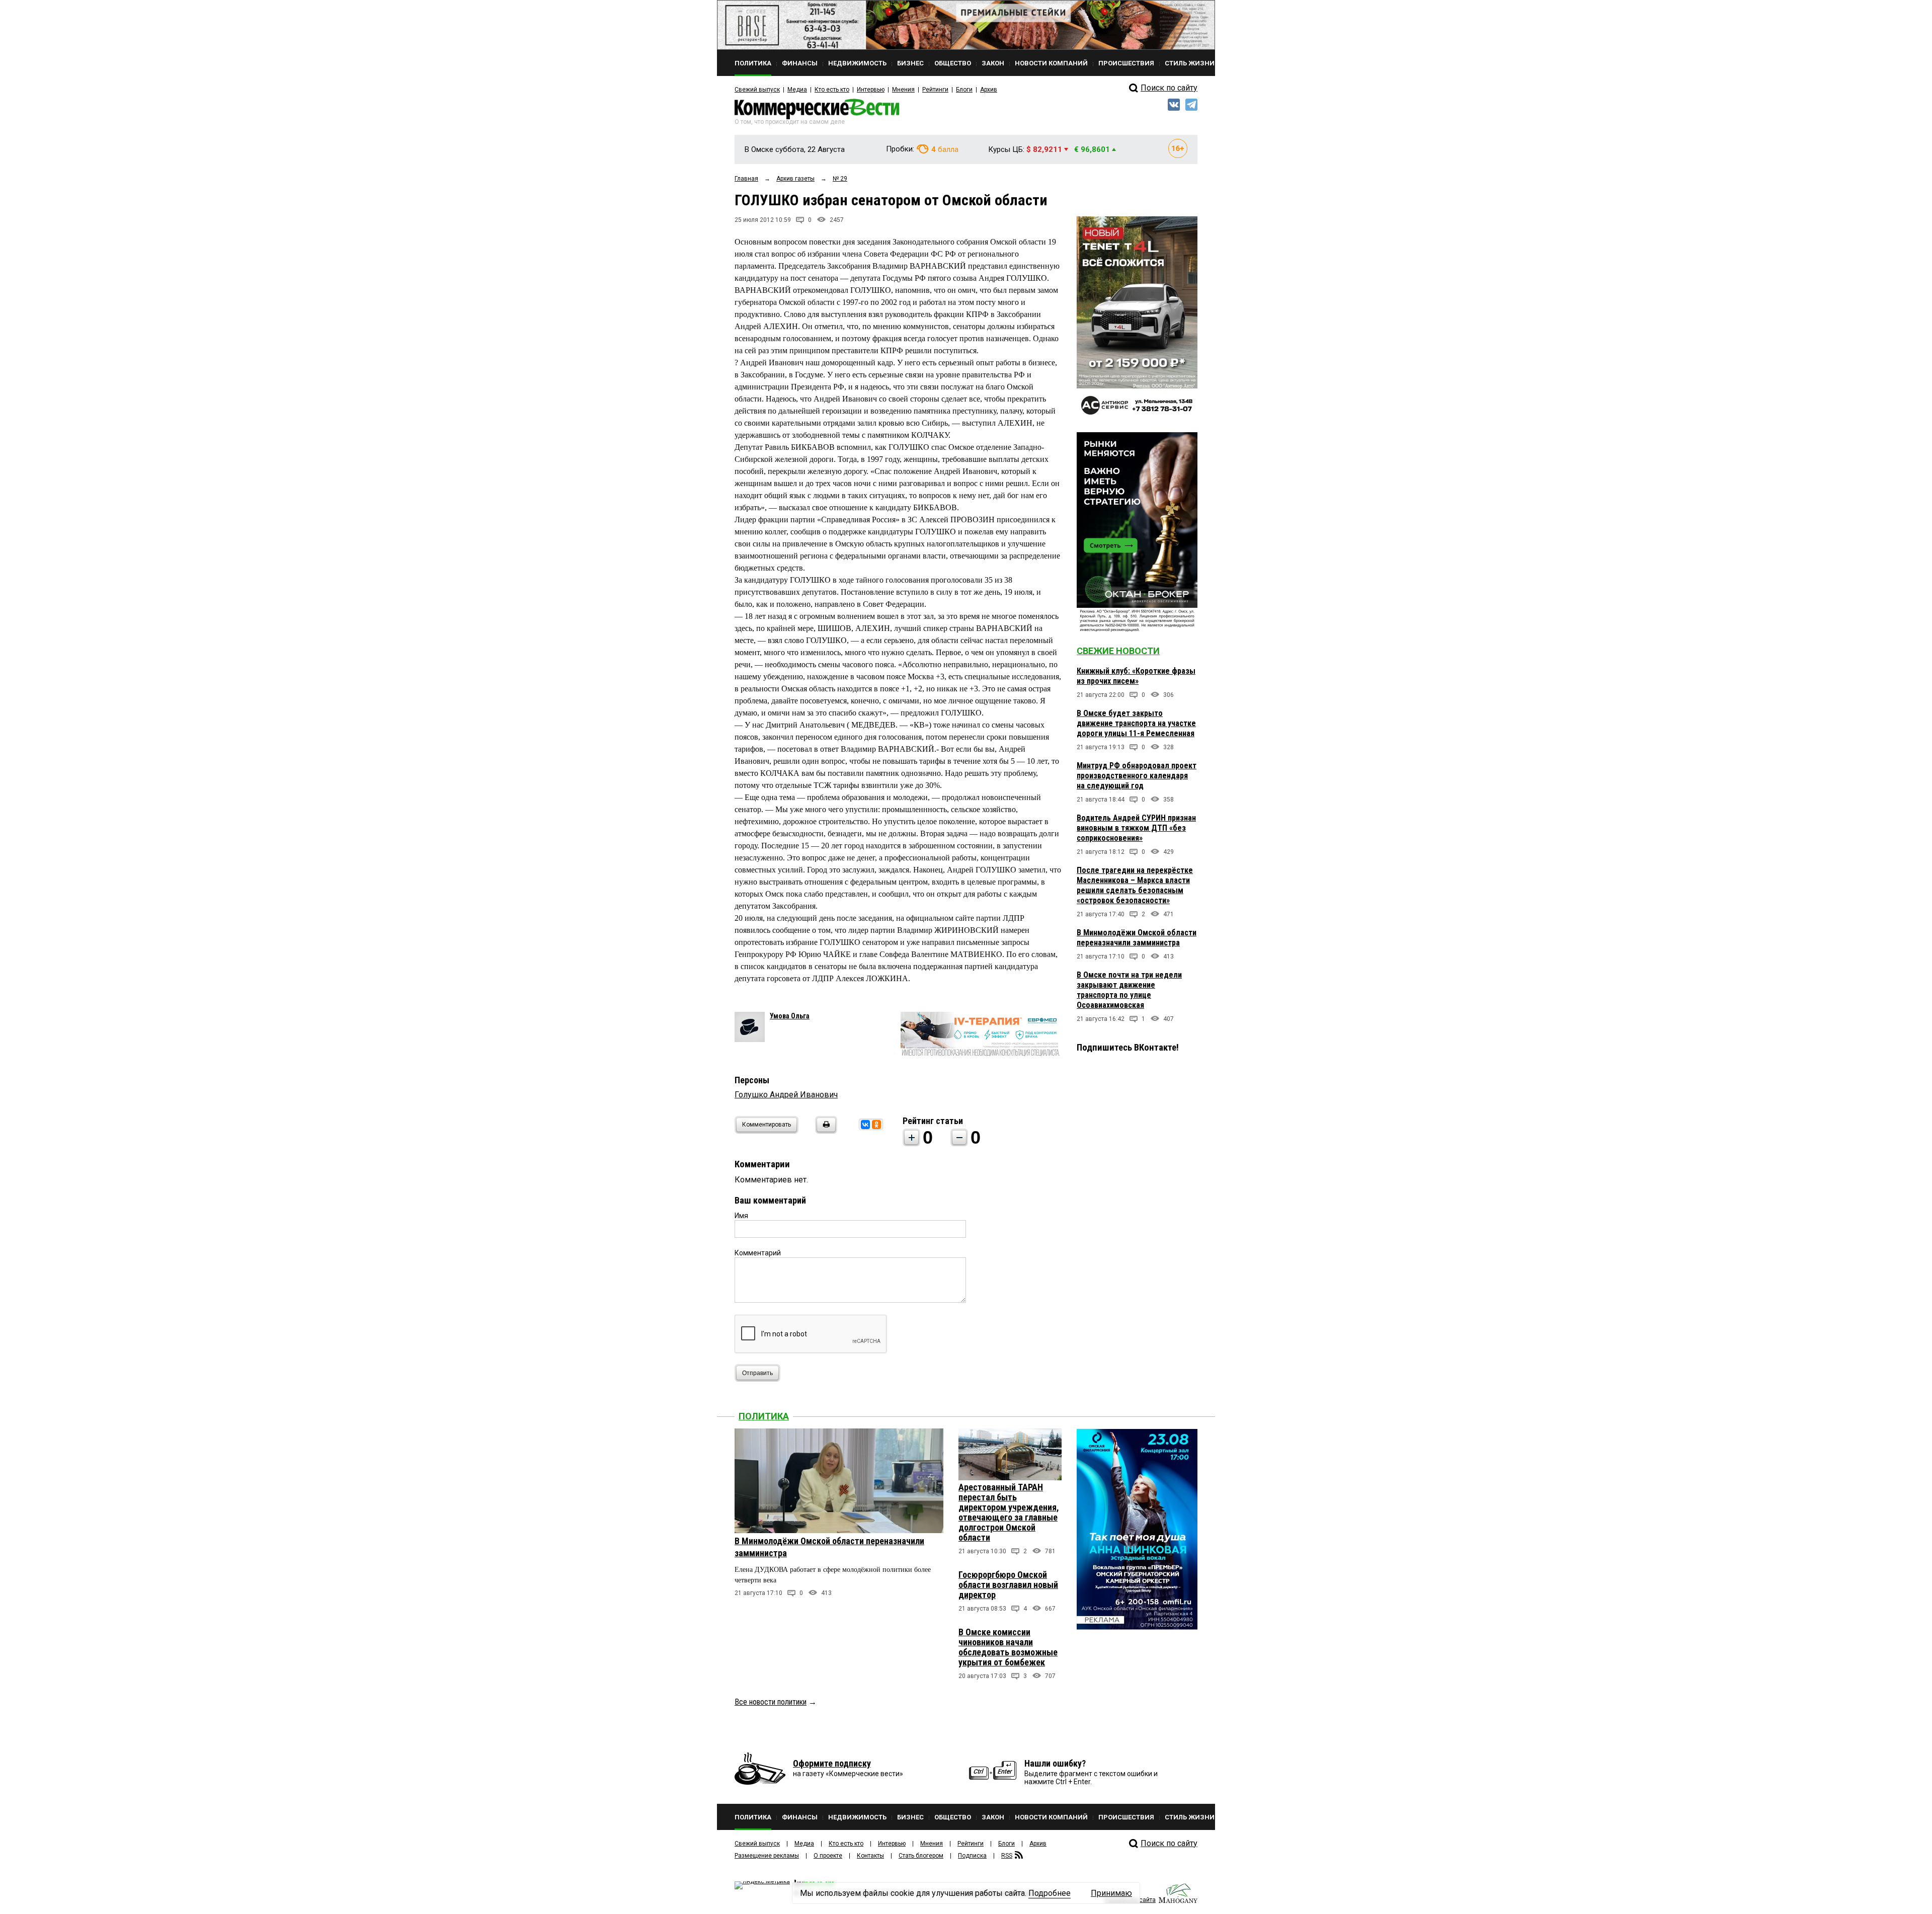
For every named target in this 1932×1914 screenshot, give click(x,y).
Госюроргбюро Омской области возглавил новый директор (1008, 1585)
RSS (1007, 1856)
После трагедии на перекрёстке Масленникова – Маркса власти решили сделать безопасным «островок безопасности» (1135, 885)
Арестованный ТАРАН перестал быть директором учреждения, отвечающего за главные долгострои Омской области (1009, 1512)
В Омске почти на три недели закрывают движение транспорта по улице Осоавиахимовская (1129, 990)
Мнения (903, 90)
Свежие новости (1118, 651)
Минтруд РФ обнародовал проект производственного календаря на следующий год (1137, 776)
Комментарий (758, 1253)
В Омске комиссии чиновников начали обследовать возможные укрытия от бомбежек (1008, 1647)
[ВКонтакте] (865, 1125)
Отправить (757, 1373)
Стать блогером (921, 1856)
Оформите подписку (832, 1763)
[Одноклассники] (876, 1125)
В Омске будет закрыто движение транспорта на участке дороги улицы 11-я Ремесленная (1136, 723)
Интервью (871, 90)
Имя (741, 1216)
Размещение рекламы (767, 1856)
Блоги (964, 90)
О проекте (828, 1856)
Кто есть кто (832, 90)
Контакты (870, 1856)
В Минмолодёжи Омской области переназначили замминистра (1137, 938)
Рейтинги (935, 90)
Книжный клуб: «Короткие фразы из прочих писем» (1136, 676)
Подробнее (1050, 1893)
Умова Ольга (790, 1016)
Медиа (797, 90)
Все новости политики (771, 1702)
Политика (764, 1416)
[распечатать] (825, 1131)
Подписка (972, 1856)
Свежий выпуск (757, 90)
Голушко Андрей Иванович (786, 1095)
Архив (989, 90)
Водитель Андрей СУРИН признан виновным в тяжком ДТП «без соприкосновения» (1136, 828)
